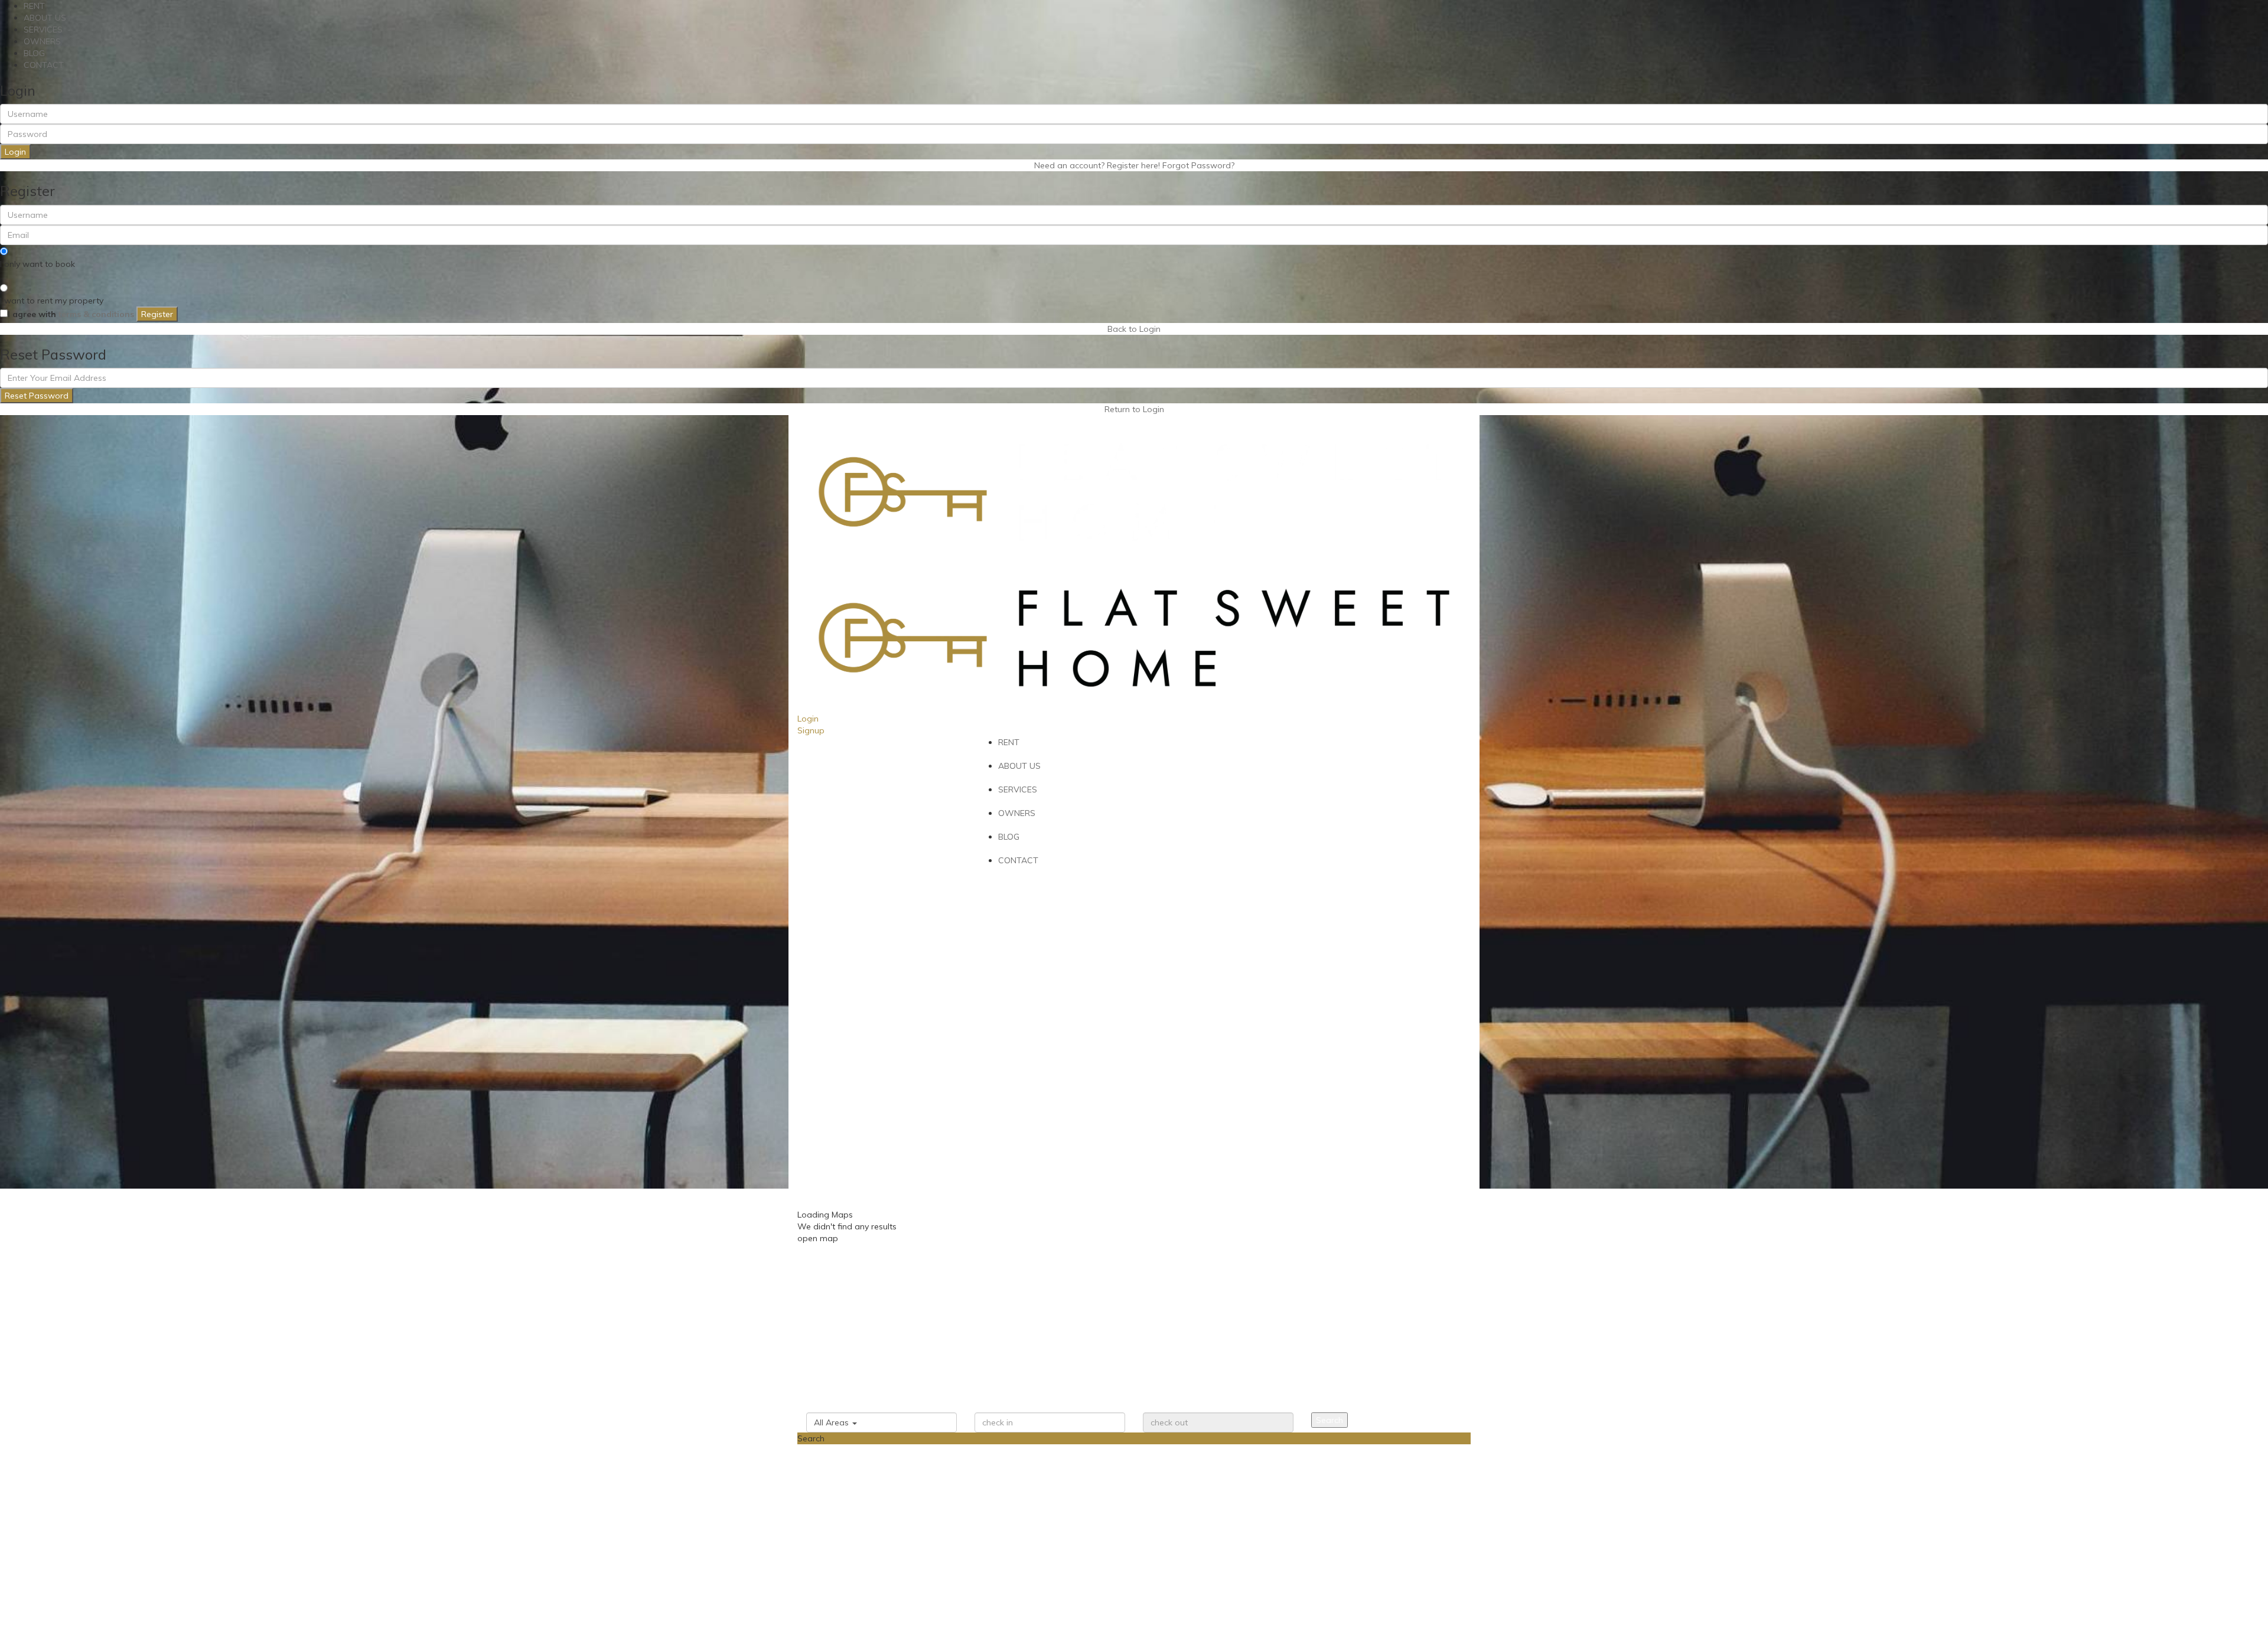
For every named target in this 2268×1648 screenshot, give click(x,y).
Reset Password (37, 396)
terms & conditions (96, 314)
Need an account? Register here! (1097, 165)
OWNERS (42, 41)
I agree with (71, 314)
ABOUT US (45, 18)
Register (157, 314)
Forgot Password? (1198, 165)
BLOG (34, 53)
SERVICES (43, 30)
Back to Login (1134, 329)
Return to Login (1134, 409)
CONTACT (44, 65)
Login (15, 152)
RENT (34, 6)
